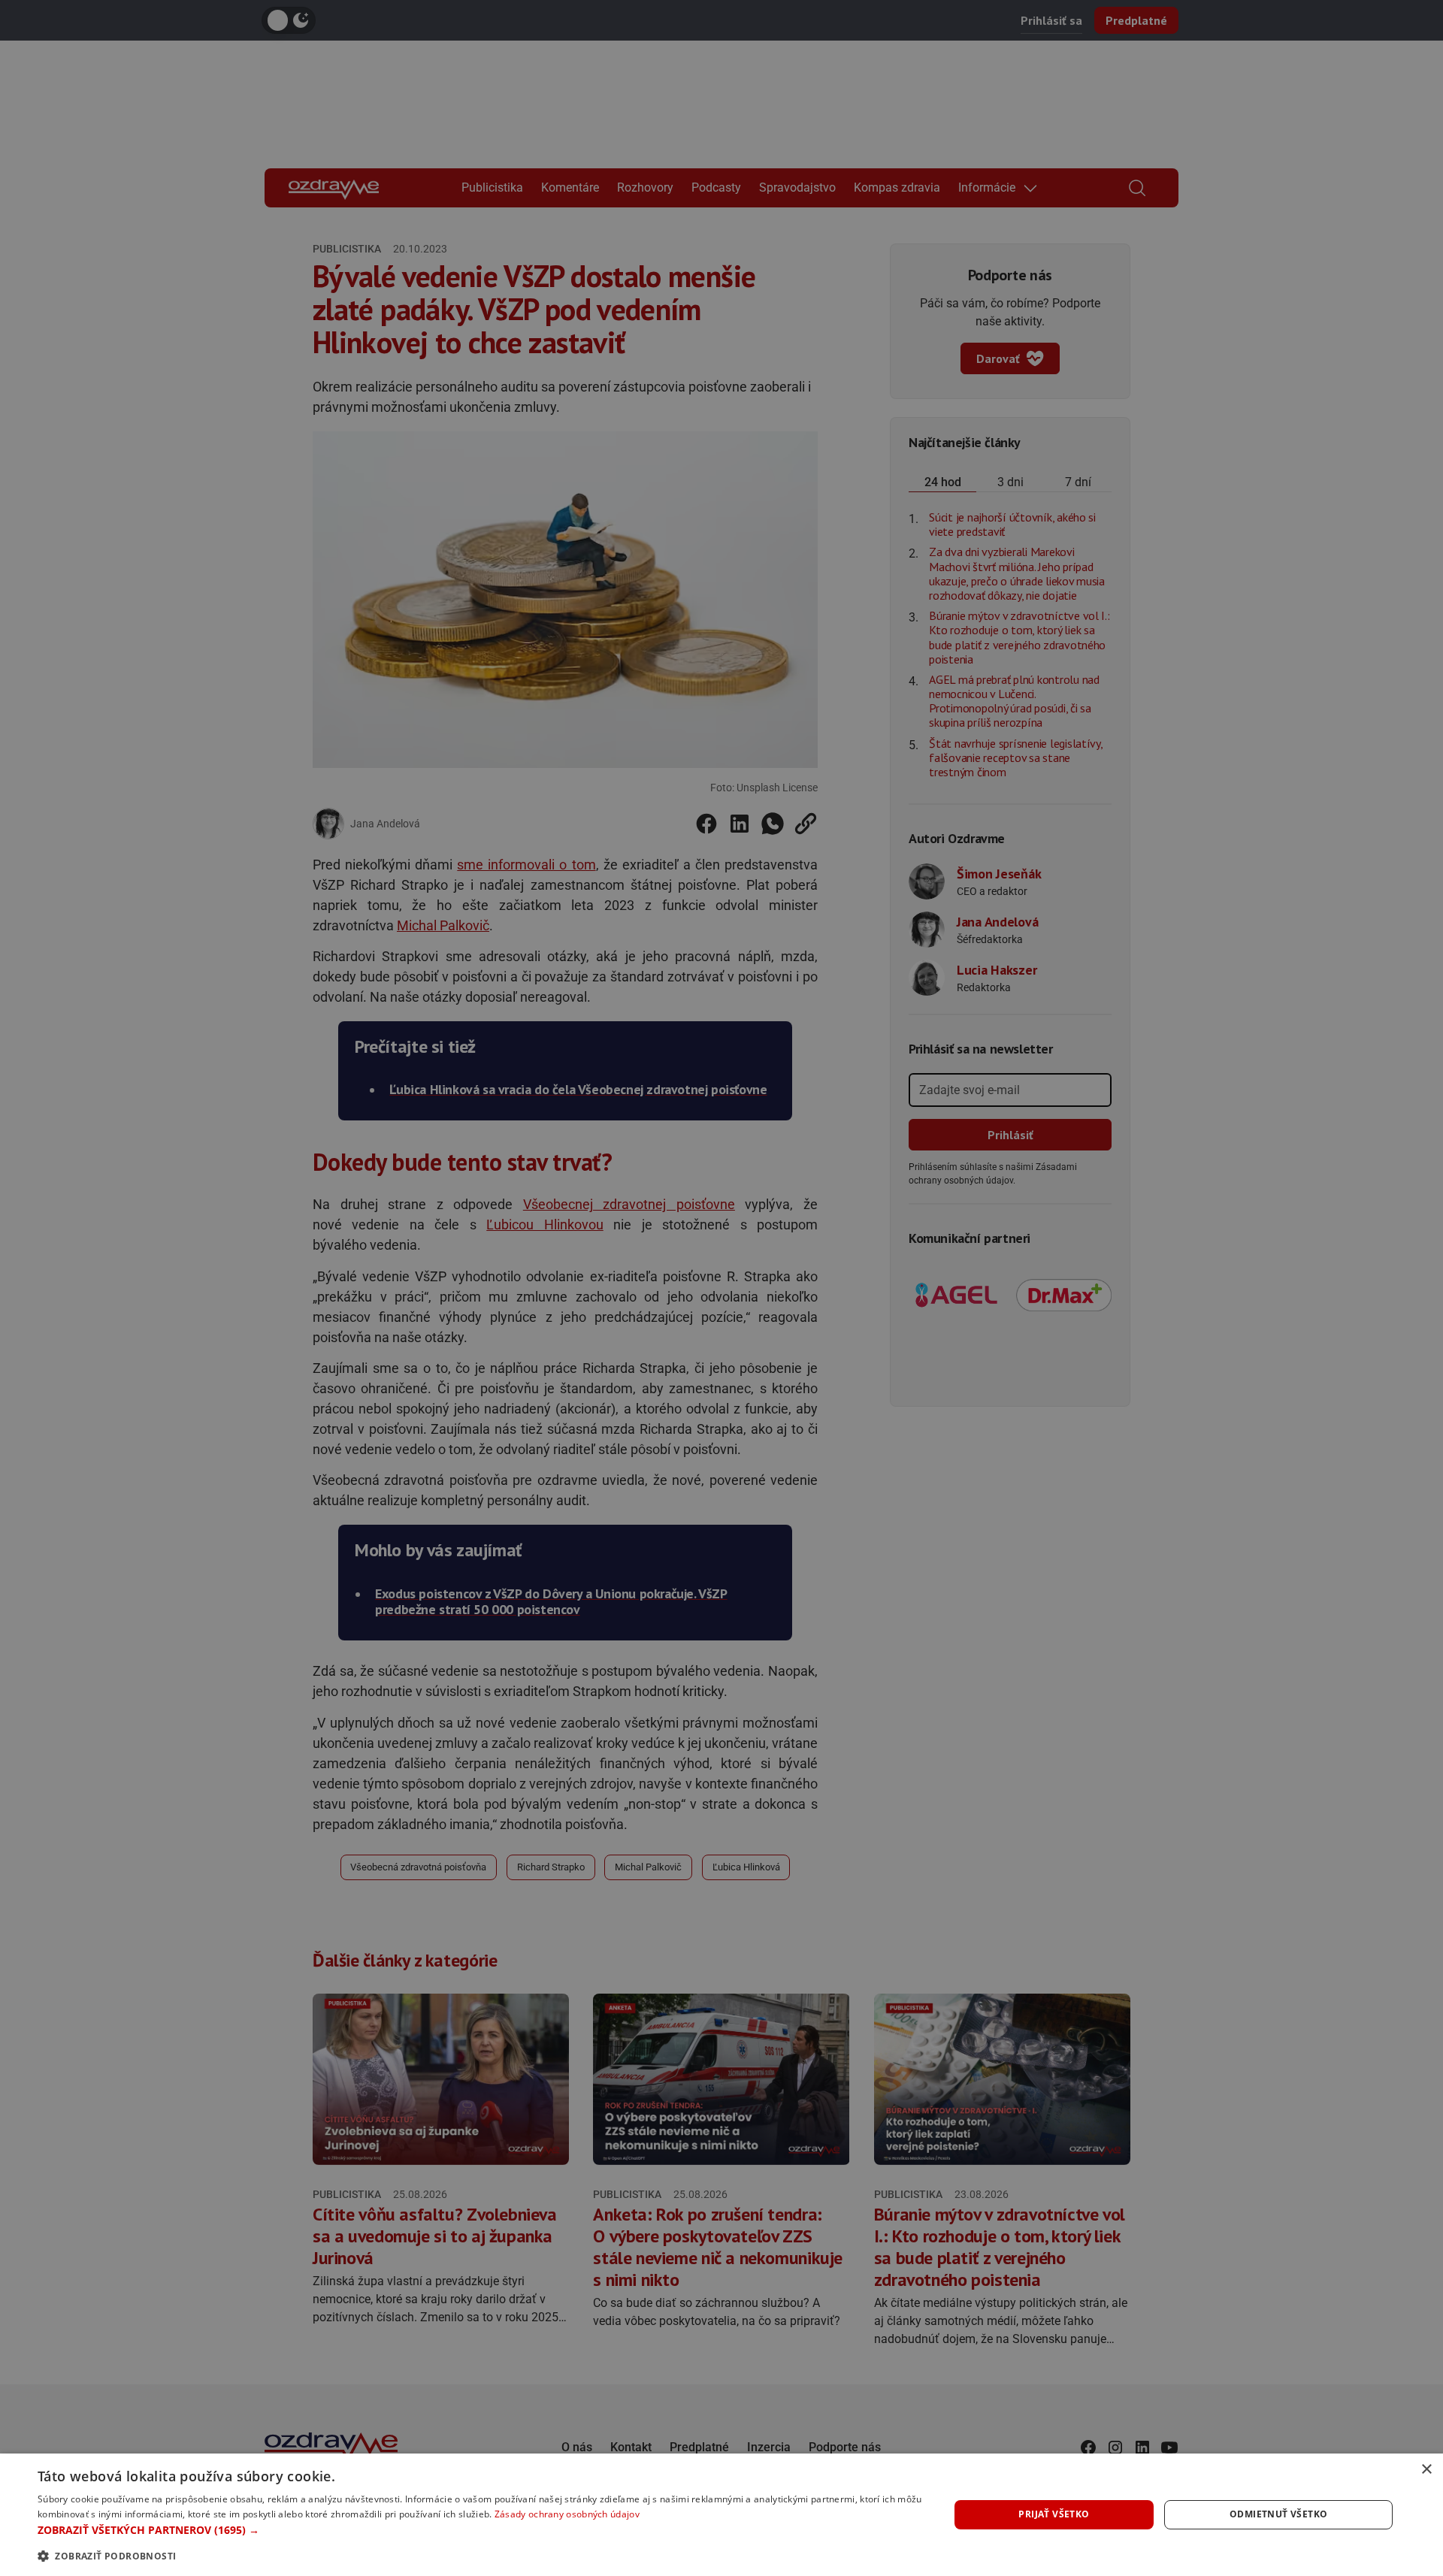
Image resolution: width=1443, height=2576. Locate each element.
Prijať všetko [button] (1054, 2514)
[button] (480, 2530)
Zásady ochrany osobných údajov (567, 2514)
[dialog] (721, 2515)
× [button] (1426, 2470)
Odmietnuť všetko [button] (1278, 2514)
